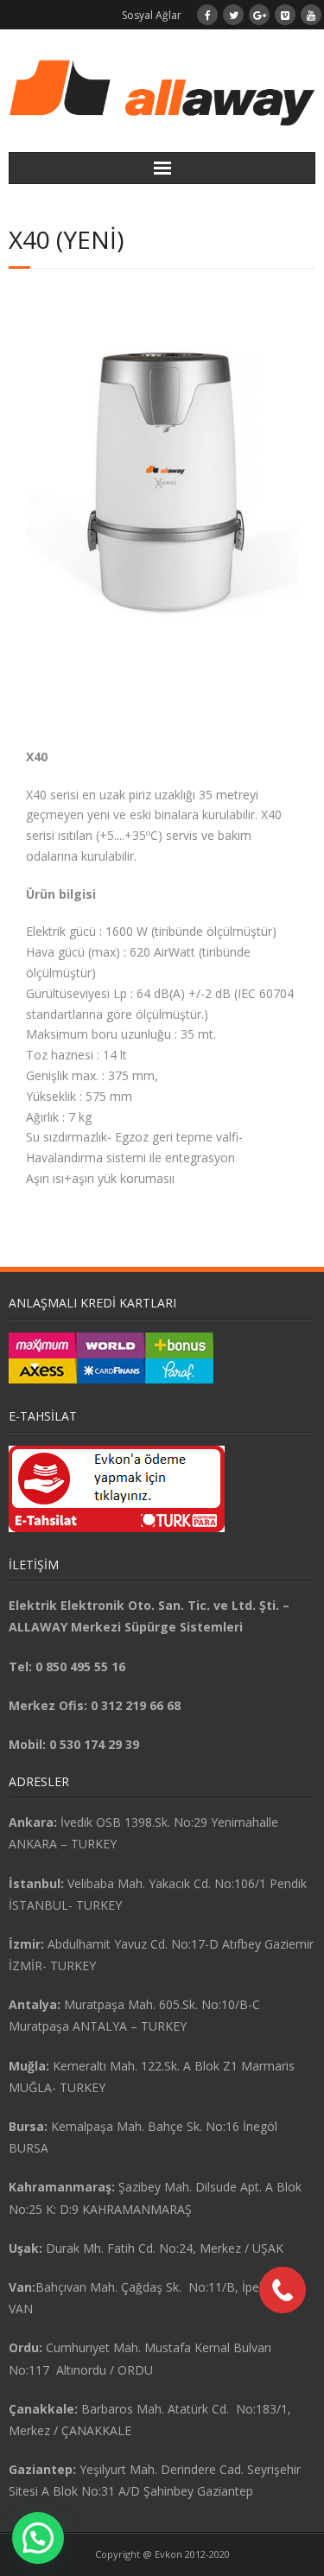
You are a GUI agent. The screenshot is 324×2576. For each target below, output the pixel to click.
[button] (38, 2538)
